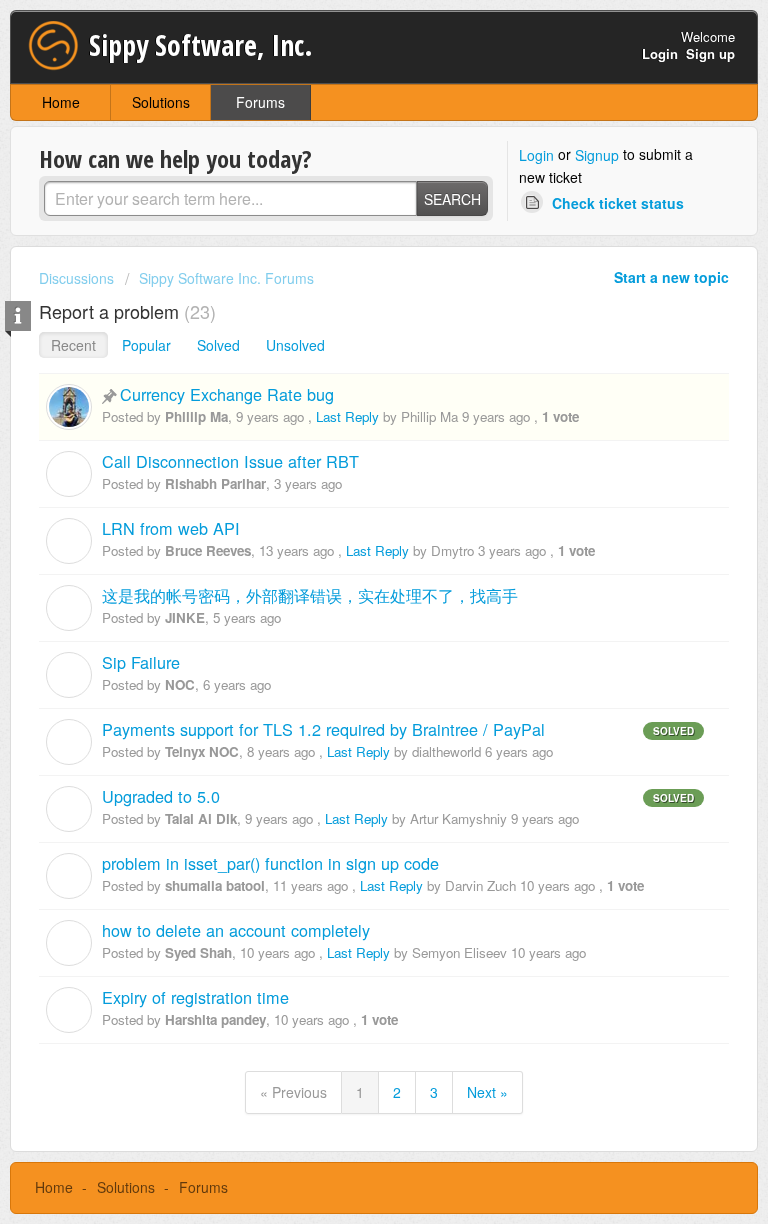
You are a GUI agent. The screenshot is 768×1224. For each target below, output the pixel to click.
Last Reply (347, 416)
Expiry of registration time (195, 997)
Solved (218, 345)
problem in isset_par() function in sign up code (270, 863)
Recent (73, 345)
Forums (260, 102)
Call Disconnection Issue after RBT (230, 461)
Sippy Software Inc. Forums (226, 278)
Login (536, 155)
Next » (487, 1092)
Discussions (76, 278)
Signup (597, 155)
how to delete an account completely (236, 930)
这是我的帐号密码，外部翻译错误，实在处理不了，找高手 (310, 595)
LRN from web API (171, 528)
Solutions (161, 102)
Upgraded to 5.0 (161, 796)
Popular (146, 345)
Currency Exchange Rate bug (227, 394)
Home (61, 102)
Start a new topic (671, 277)
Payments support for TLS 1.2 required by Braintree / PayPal (323, 729)
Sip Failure (141, 662)
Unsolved (295, 345)
